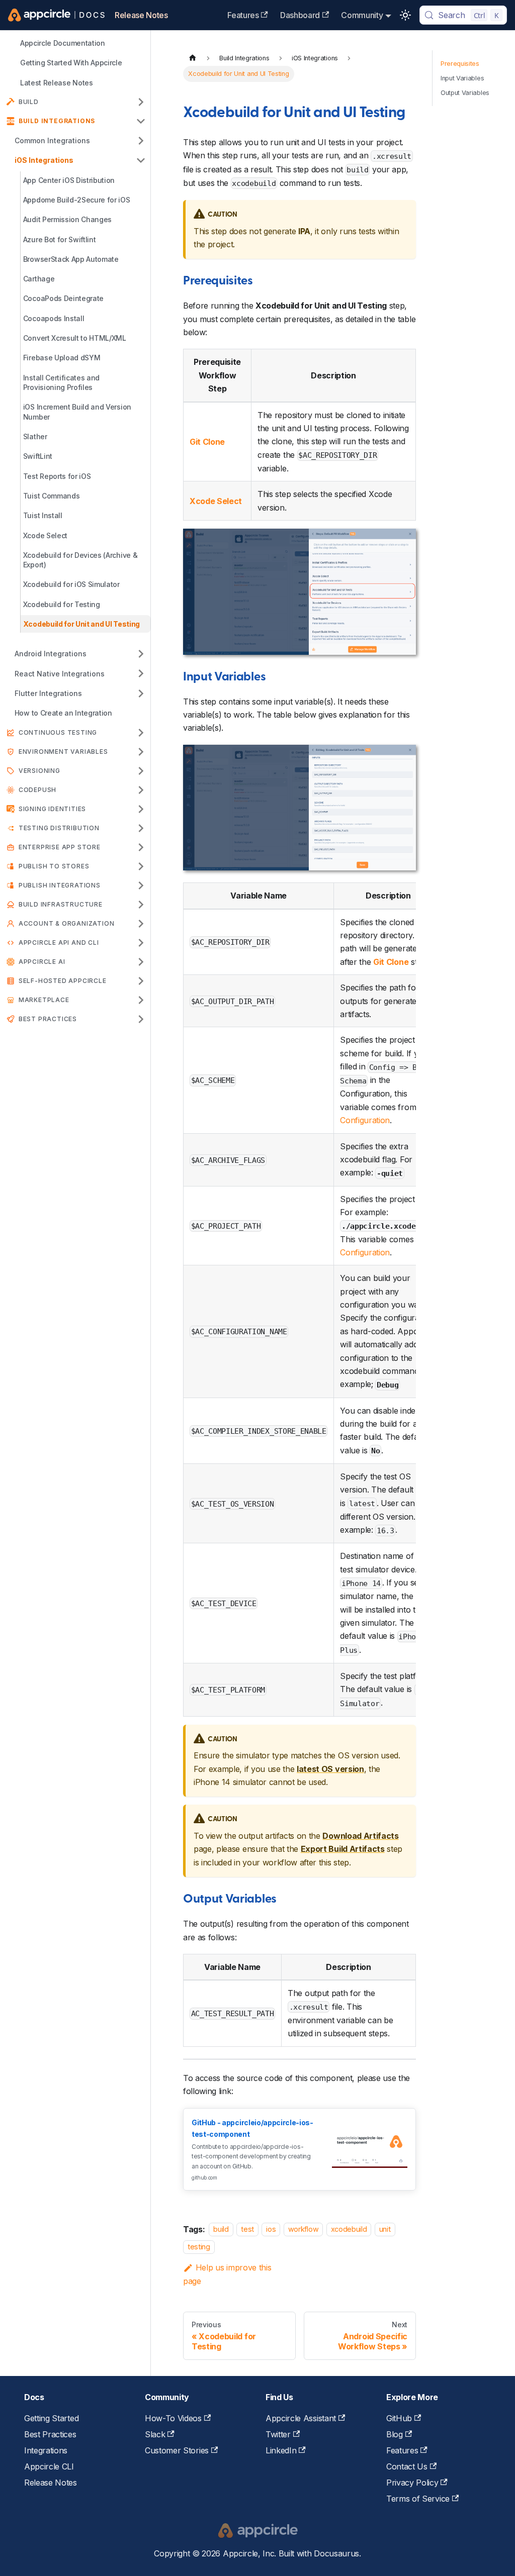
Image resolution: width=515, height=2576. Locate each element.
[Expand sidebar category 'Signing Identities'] (141, 809)
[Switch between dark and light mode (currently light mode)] (405, 15)
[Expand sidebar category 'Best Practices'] (141, 1019)
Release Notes (141, 15)
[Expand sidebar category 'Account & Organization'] (141, 924)
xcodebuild (349, 2230)
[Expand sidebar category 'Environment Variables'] (141, 752)
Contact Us (407, 2466)
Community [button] (362, 15)
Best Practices (50, 2434)
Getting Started (51, 2418)
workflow (303, 2230)
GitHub (399, 2418)
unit (385, 2230)
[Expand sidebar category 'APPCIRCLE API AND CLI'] (141, 943)
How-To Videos (173, 2418)
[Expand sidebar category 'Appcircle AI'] (141, 962)
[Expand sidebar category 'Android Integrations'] (141, 654)
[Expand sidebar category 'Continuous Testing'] (141, 733)
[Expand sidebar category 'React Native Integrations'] (141, 674)
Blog (395, 2434)
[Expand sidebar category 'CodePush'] (141, 790)
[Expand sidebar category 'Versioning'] (141, 771)
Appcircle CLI (49, 2466)
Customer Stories (177, 2450)
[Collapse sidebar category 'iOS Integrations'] (141, 160)
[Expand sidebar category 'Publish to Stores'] (141, 866)
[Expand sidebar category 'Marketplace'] (141, 1000)
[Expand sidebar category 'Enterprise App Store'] (141, 847)
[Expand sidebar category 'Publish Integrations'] (141, 885)
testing (199, 2247)
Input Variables (462, 78)
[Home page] (193, 58)
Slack (155, 2434)
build (221, 2230)
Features (243, 15)
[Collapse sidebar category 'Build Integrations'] (141, 121)
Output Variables (465, 93)
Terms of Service (418, 2499)
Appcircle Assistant (301, 2418)
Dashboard (300, 15)
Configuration (365, 1120)
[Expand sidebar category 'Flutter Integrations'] (141, 693)
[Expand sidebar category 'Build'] (141, 102)
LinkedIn (281, 2450)
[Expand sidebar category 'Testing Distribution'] (141, 828)
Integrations (46, 2450)
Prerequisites (460, 64)
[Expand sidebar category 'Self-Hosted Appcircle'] (141, 981)
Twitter (278, 2434)
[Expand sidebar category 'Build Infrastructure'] (141, 905)
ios (271, 2230)
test (247, 2230)
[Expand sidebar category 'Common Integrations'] (141, 140)
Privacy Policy (412, 2483)
